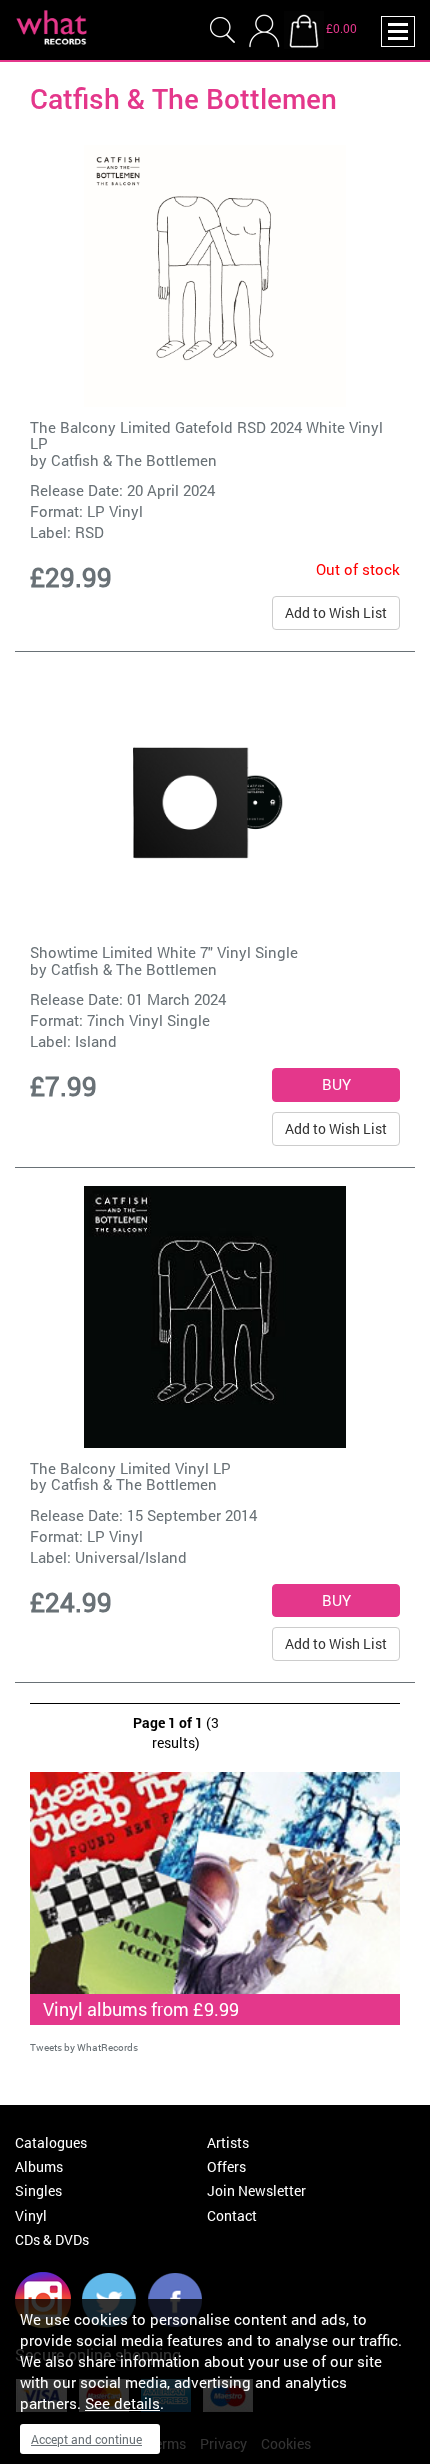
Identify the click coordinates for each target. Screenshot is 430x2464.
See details (122, 2403)
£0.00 (341, 28)
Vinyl (31, 2215)
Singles (38, 2190)
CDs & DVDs (52, 2239)
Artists (228, 2142)
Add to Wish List (336, 612)
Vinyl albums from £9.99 (141, 2009)
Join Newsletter (256, 2190)
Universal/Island (131, 1557)
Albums (39, 2166)
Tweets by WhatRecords (84, 2047)
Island (96, 1041)
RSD (89, 532)
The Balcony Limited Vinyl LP (130, 1468)
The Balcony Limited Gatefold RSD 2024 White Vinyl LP (206, 435)
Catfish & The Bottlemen (134, 460)
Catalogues (51, 2142)
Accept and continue (86, 2439)
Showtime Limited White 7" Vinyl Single (164, 952)
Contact (232, 2215)
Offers (226, 2166)
